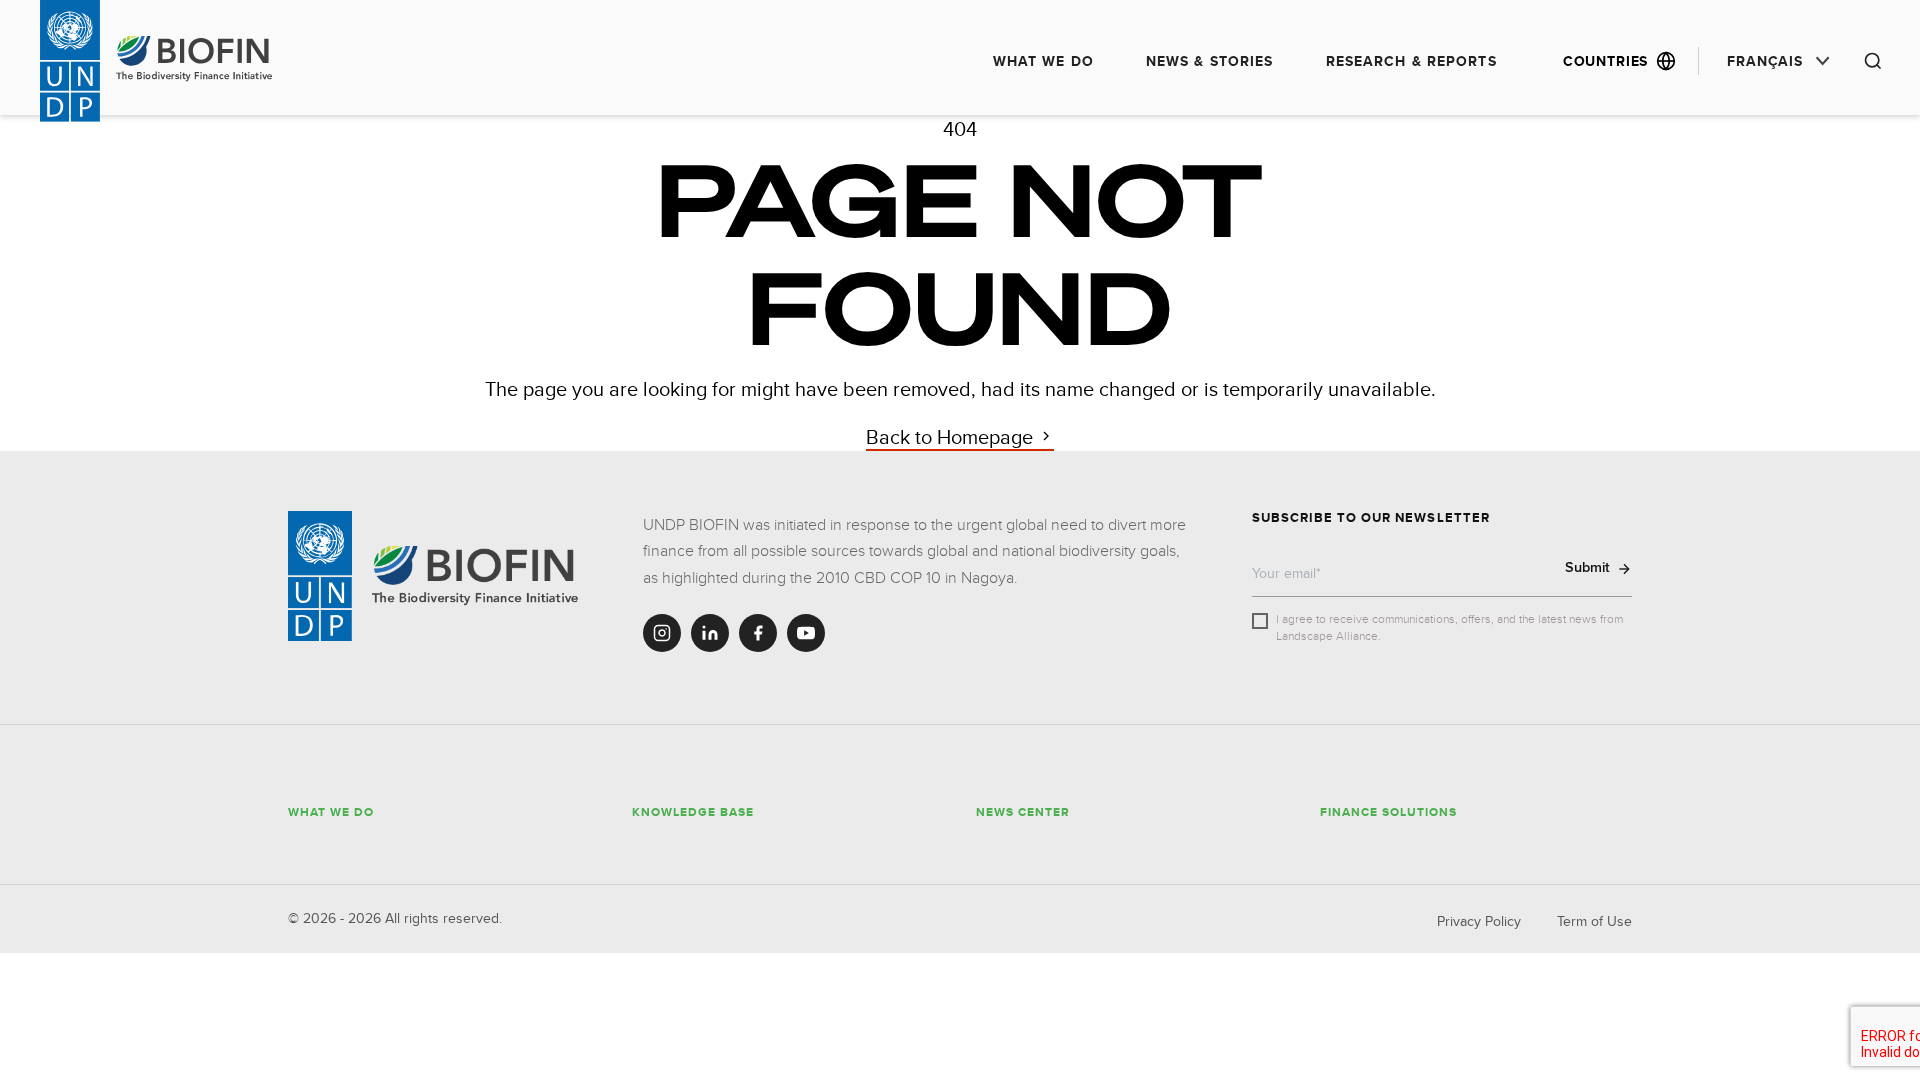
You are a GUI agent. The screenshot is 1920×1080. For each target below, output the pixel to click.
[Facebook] (758, 633)
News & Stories (1210, 61)
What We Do (1043, 61)
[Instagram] (662, 633)
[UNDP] (320, 576)
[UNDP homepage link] (196, 59)
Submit (1587, 567)
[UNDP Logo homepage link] (70, 61)
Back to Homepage (952, 436)
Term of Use (1594, 921)
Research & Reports (1411, 61)
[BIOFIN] (477, 576)
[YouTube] (806, 633)
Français (1765, 61)
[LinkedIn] (710, 633)
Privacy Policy (1479, 921)
